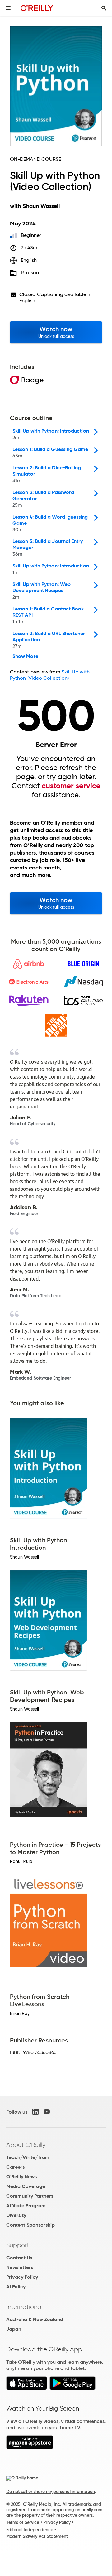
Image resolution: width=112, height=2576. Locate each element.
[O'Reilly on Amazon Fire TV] (30, 2447)
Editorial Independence (30, 2530)
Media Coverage (26, 2186)
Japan (14, 2329)
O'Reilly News (21, 2177)
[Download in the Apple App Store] (27, 2388)
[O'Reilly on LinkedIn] (35, 2112)
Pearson (30, 273)
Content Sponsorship (30, 2225)
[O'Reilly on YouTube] (47, 2112)
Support (18, 2245)
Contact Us (19, 2258)
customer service (71, 786)
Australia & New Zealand (35, 2319)
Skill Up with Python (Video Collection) (50, 675)
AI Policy (16, 2287)
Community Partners (30, 2196)
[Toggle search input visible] (104, 8)
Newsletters (20, 2267)
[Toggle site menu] (8, 8)
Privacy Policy (22, 2277)
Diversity (16, 2215)
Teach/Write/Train (28, 2157)
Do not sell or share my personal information (51, 2492)
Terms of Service (23, 2522)
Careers (15, 2167)
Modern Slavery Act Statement (37, 2536)
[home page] (37, 8)
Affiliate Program (26, 2206)
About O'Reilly (26, 2145)
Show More (25, 656)
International (24, 2307)
